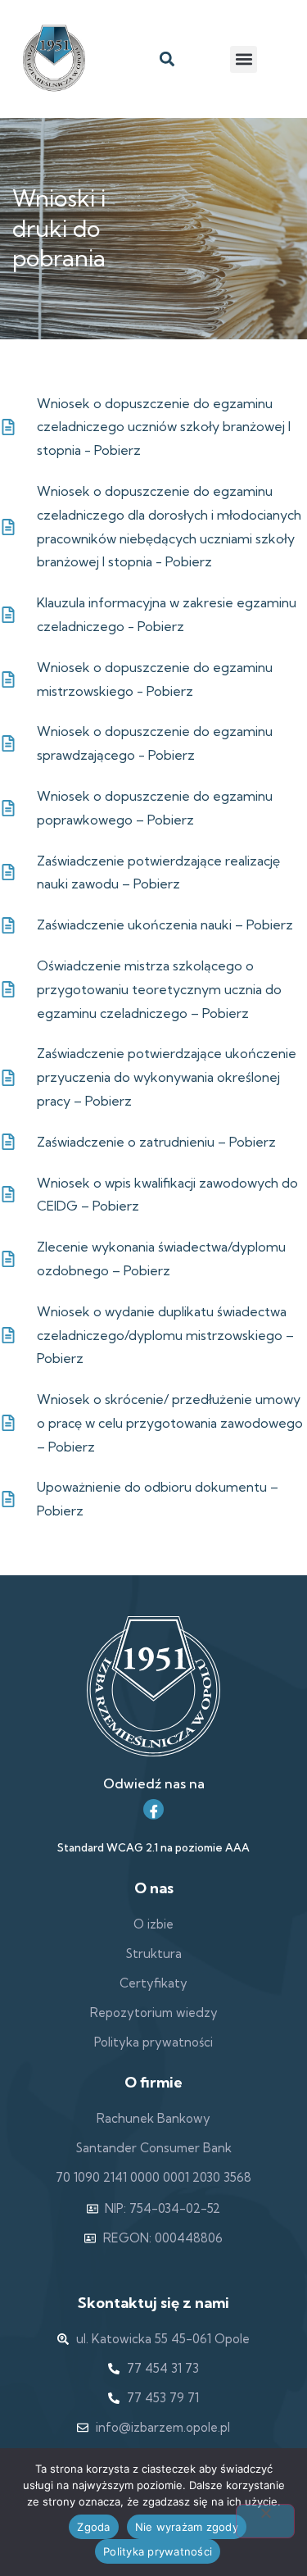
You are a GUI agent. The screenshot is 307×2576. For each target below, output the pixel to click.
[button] (167, 59)
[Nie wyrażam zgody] (265, 2521)
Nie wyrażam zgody (187, 2527)
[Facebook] (153, 1809)
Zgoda (93, 2527)
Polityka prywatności (158, 2551)
